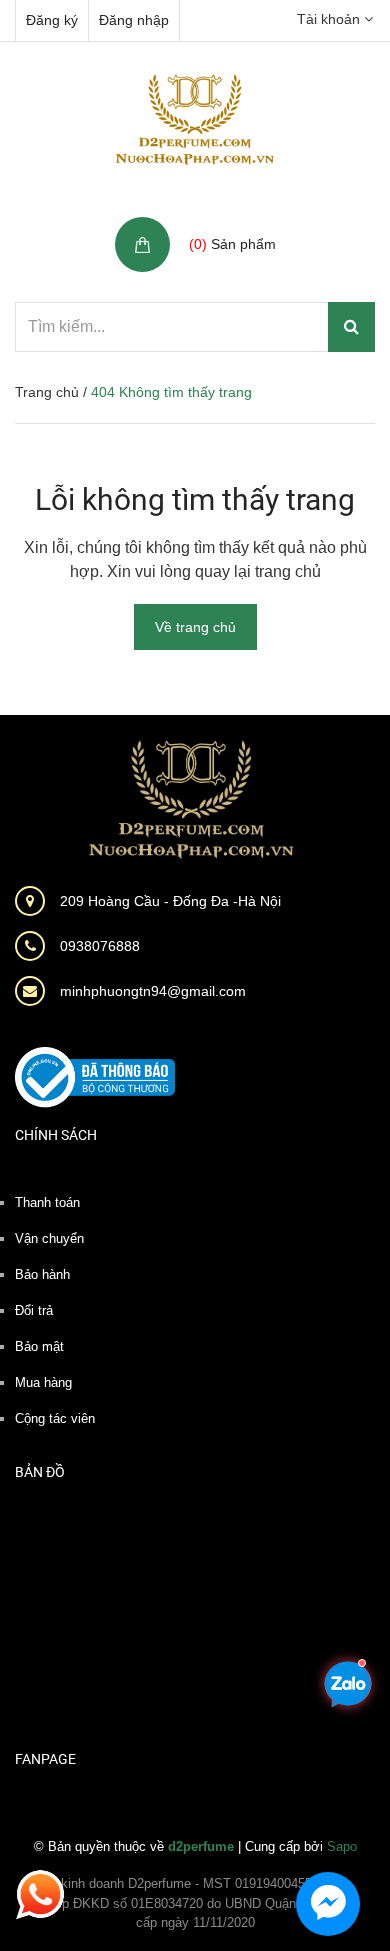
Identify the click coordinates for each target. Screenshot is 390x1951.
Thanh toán (47, 1202)
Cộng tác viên (55, 1418)
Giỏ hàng (221, 222)
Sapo (342, 1846)
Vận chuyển (49, 1238)
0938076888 (100, 946)
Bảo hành (42, 1274)
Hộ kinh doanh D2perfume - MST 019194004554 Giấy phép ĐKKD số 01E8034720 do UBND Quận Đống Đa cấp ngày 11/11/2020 (195, 1903)
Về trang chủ (195, 627)
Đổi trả (34, 1310)
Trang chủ (47, 392)
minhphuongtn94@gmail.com (153, 991)
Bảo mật (39, 1346)
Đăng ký (52, 20)
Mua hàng (43, 1382)
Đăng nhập (134, 20)
